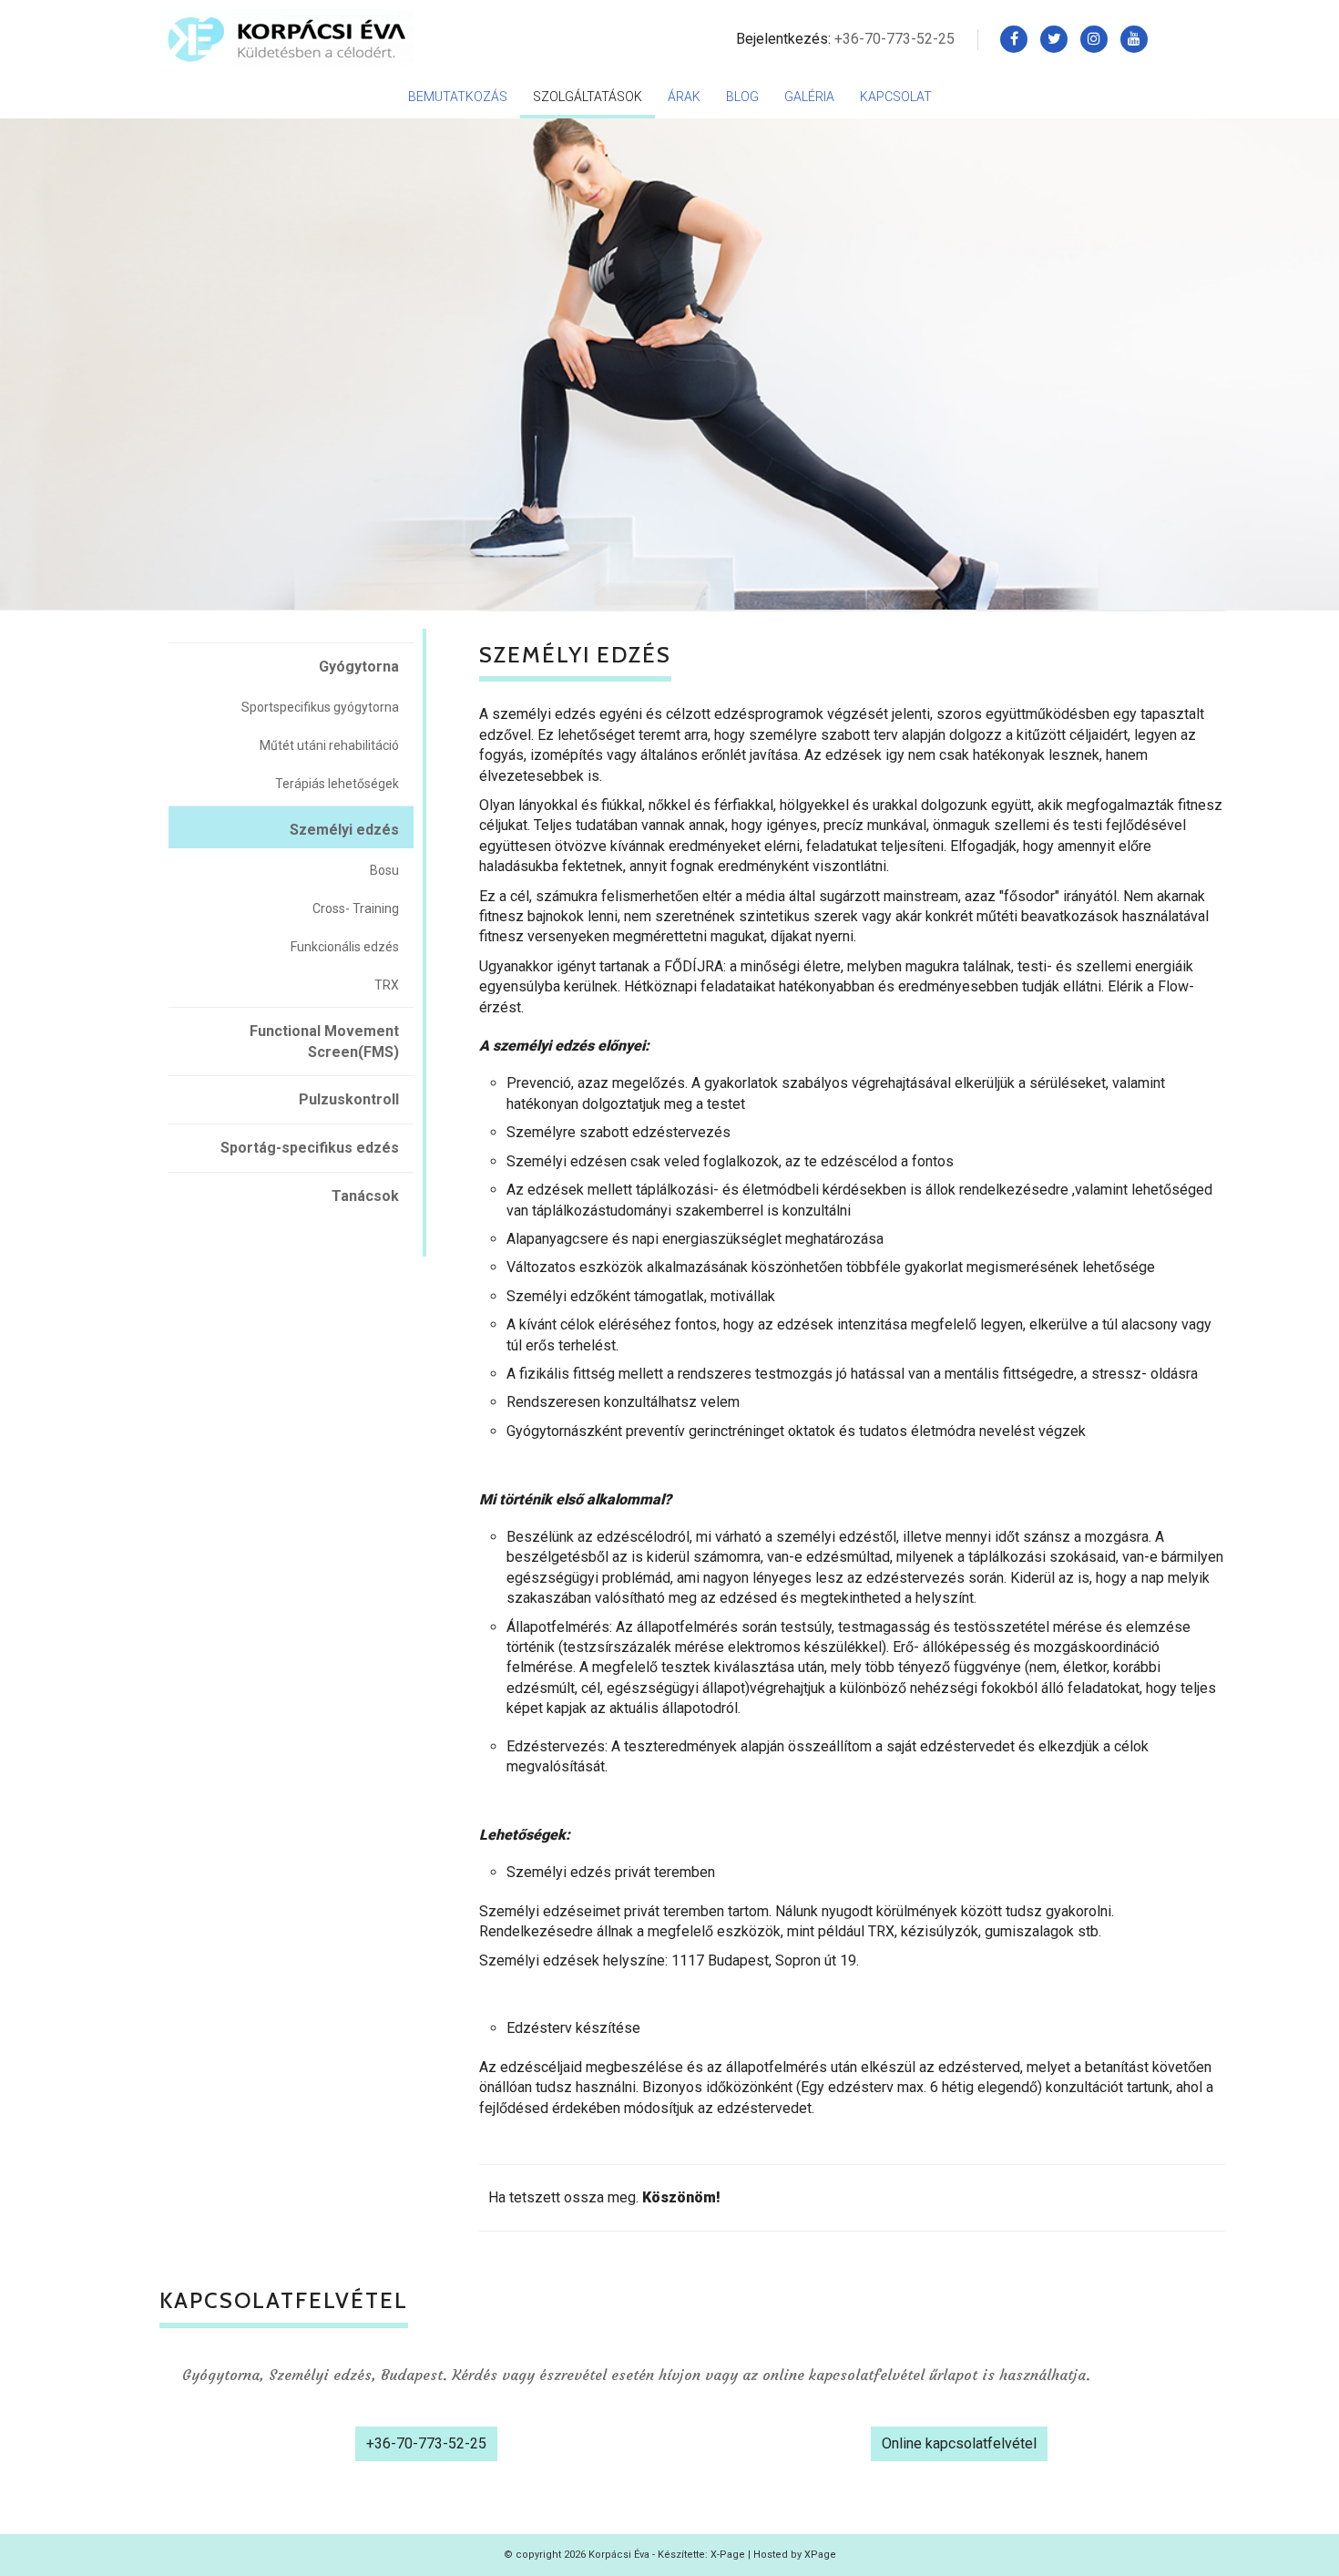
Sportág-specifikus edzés (310, 1148)
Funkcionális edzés (345, 947)
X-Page (728, 2555)
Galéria (809, 97)
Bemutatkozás (458, 97)
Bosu (384, 870)
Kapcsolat (896, 97)
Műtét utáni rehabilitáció (329, 745)
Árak (684, 97)
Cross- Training (356, 908)
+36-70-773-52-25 (894, 39)
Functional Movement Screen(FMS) (324, 1042)
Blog (742, 97)
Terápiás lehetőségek (337, 784)
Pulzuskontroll (349, 1099)
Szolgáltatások (588, 97)
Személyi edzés (344, 830)
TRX (387, 985)
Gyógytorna (359, 667)
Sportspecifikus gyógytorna (320, 707)
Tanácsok (365, 1196)
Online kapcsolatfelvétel (959, 2443)
